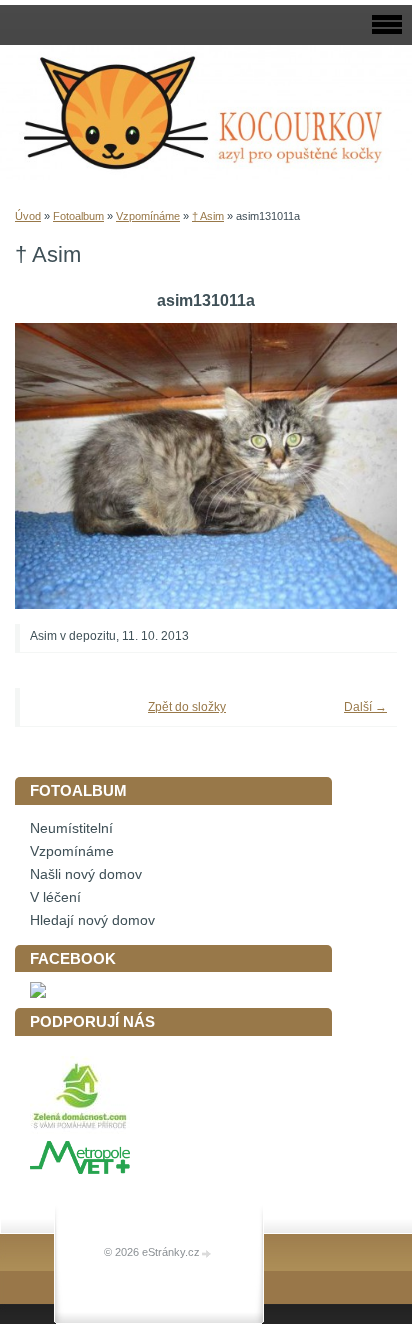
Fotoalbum (78, 216)
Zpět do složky (187, 707)
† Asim (208, 216)
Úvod (28, 216)
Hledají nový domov (92, 920)
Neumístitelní (71, 828)
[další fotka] (354, 466)
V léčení (55, 897)
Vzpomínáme (148, 216)
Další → (365, 707)
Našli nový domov (86, 874)
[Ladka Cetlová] (38, 993)
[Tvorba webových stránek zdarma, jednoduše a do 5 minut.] (207, 1253)
